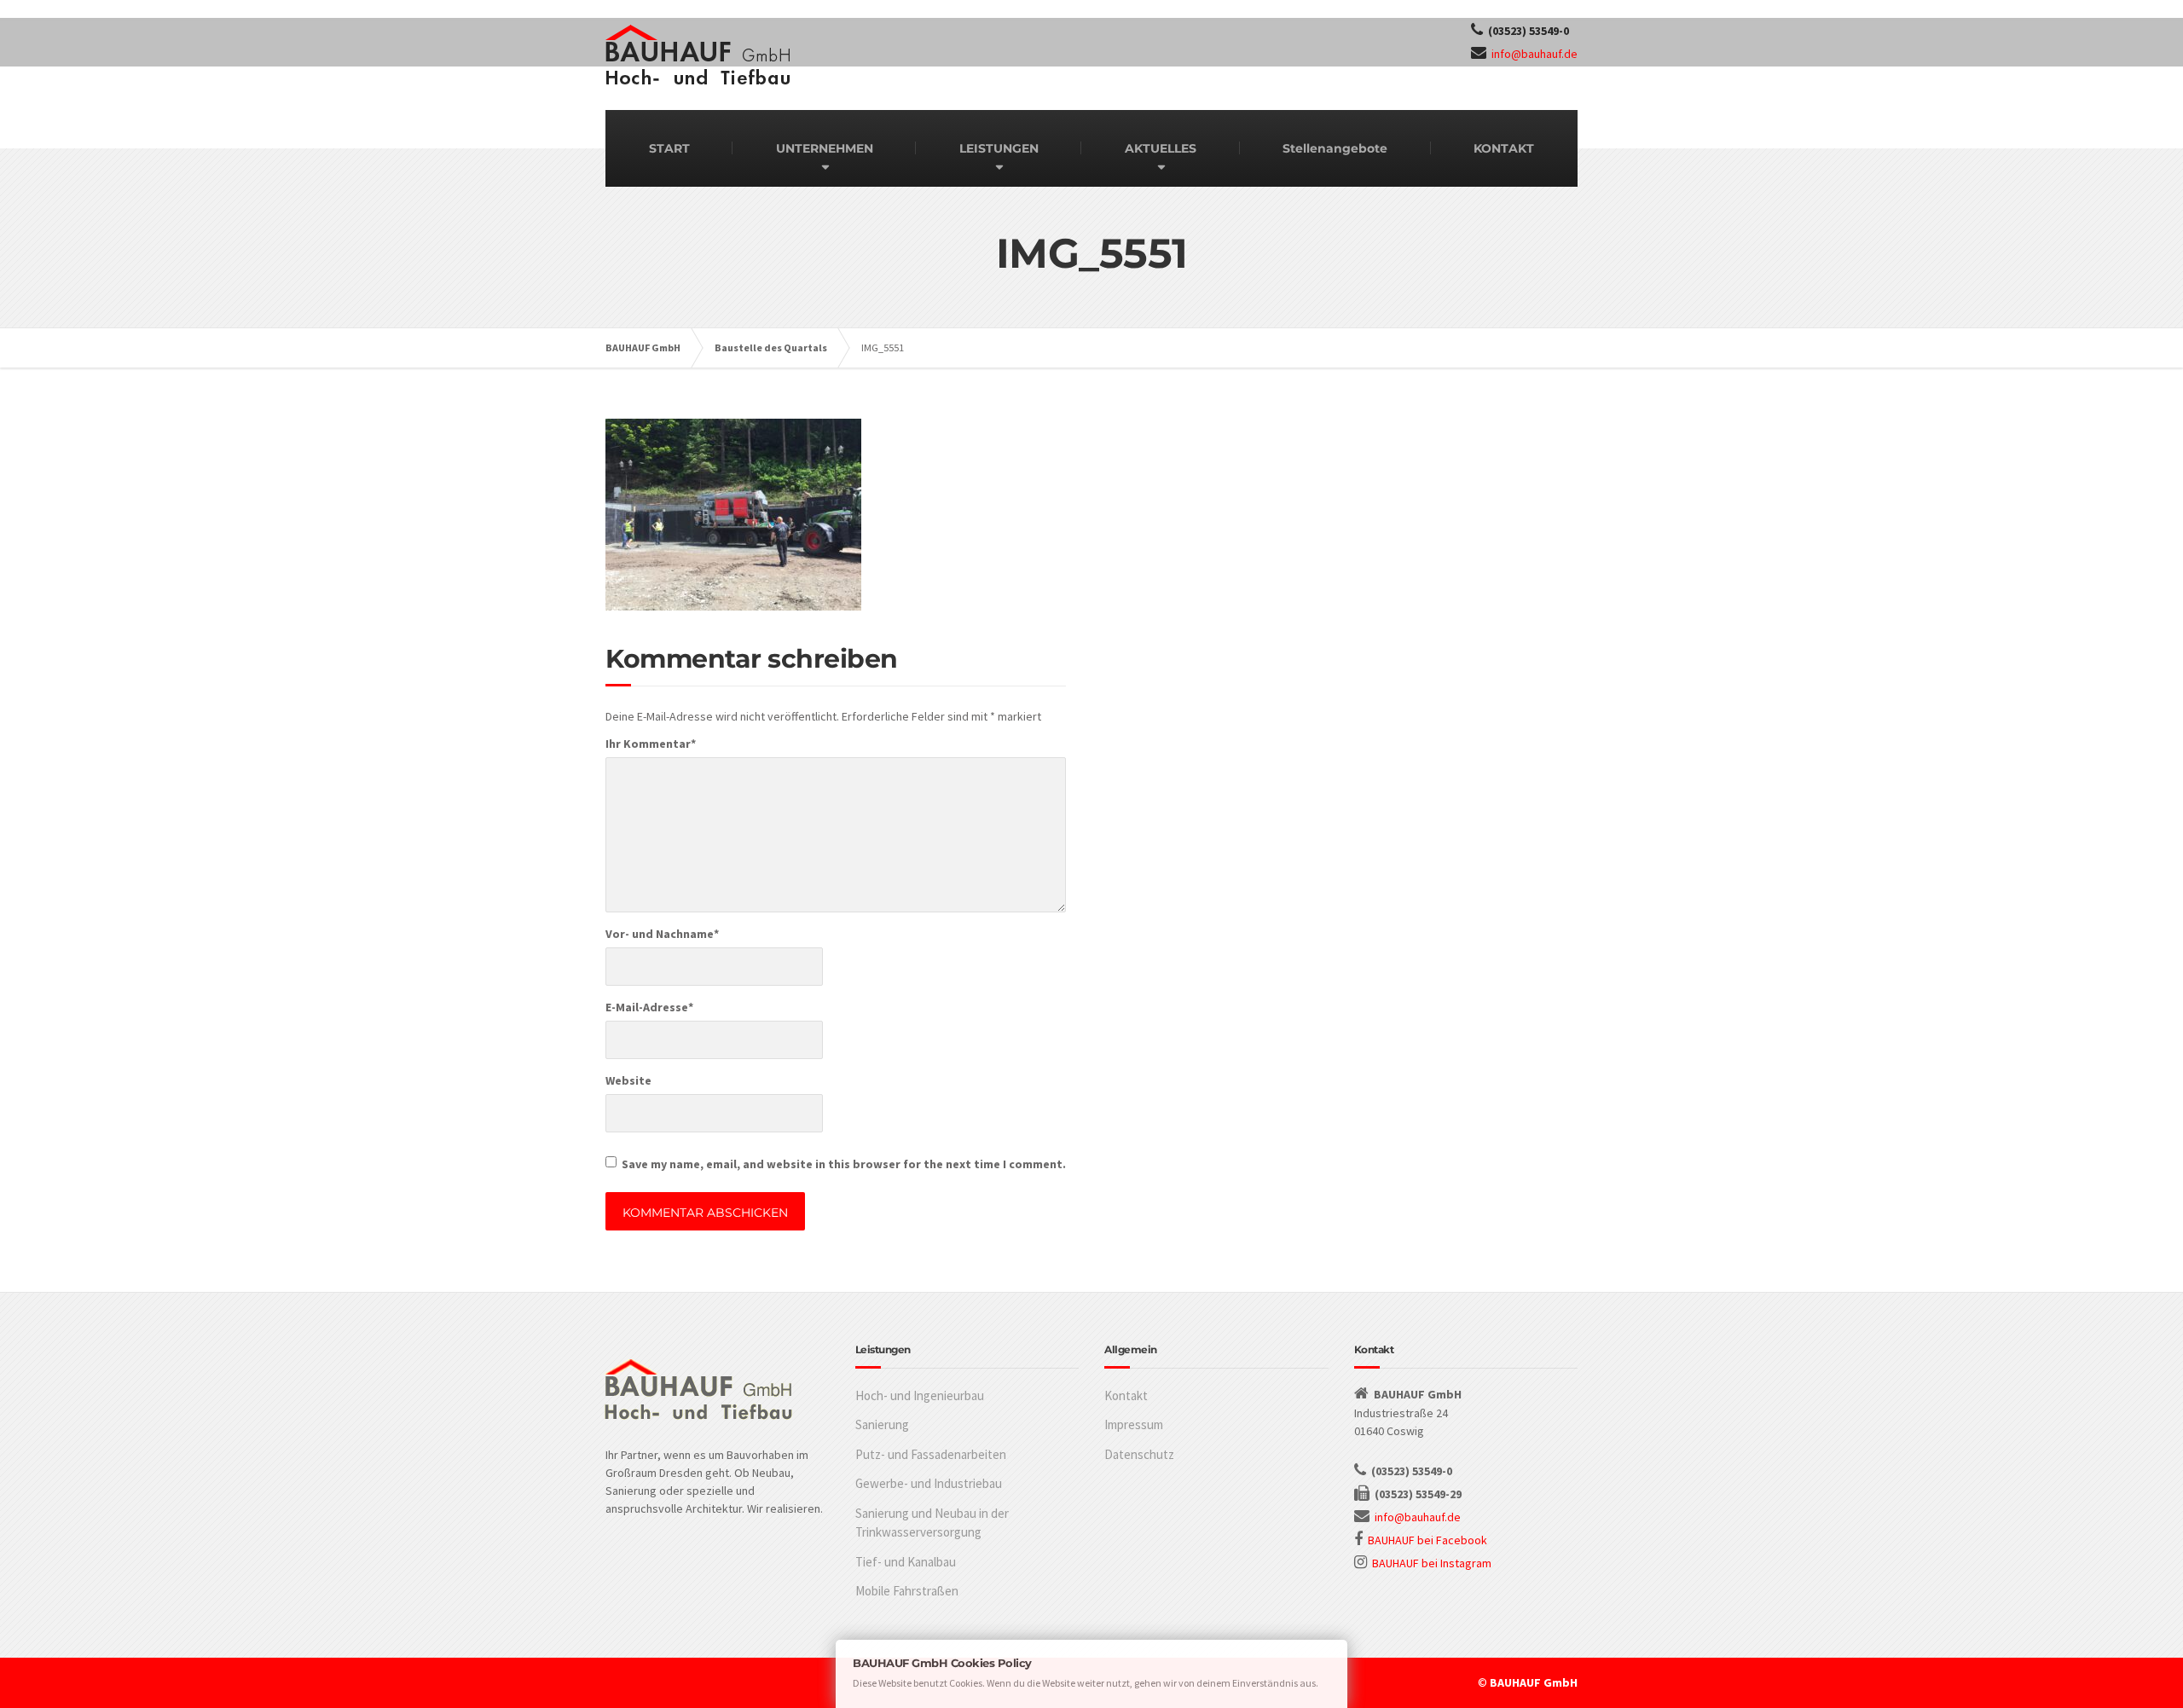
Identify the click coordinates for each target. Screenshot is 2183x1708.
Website (628, 1080)
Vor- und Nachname (662, 934)
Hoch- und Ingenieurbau (920, 1395)
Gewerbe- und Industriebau (929, 1483)
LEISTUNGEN (999, 148)
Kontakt (1126, 1395)
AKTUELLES (1161, 148)
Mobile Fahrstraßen (907, 1591)
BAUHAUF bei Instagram (1432, 1563)
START (669, 148)
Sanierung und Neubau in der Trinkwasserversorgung (932, 1523)
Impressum (1134, 1424)
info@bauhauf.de (1534, 54)
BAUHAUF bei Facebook (1427, 1540)
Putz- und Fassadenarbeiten (931, 1454)
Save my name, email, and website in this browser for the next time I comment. (844, 1164)
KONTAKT (1504, 148)
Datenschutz (1139, 1454)
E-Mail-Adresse (649, 1007)
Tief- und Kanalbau (906, 1562)
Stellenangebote (1335, 148)
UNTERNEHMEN (825, 148)
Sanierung (882, 1424)
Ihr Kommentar (651, 744)
